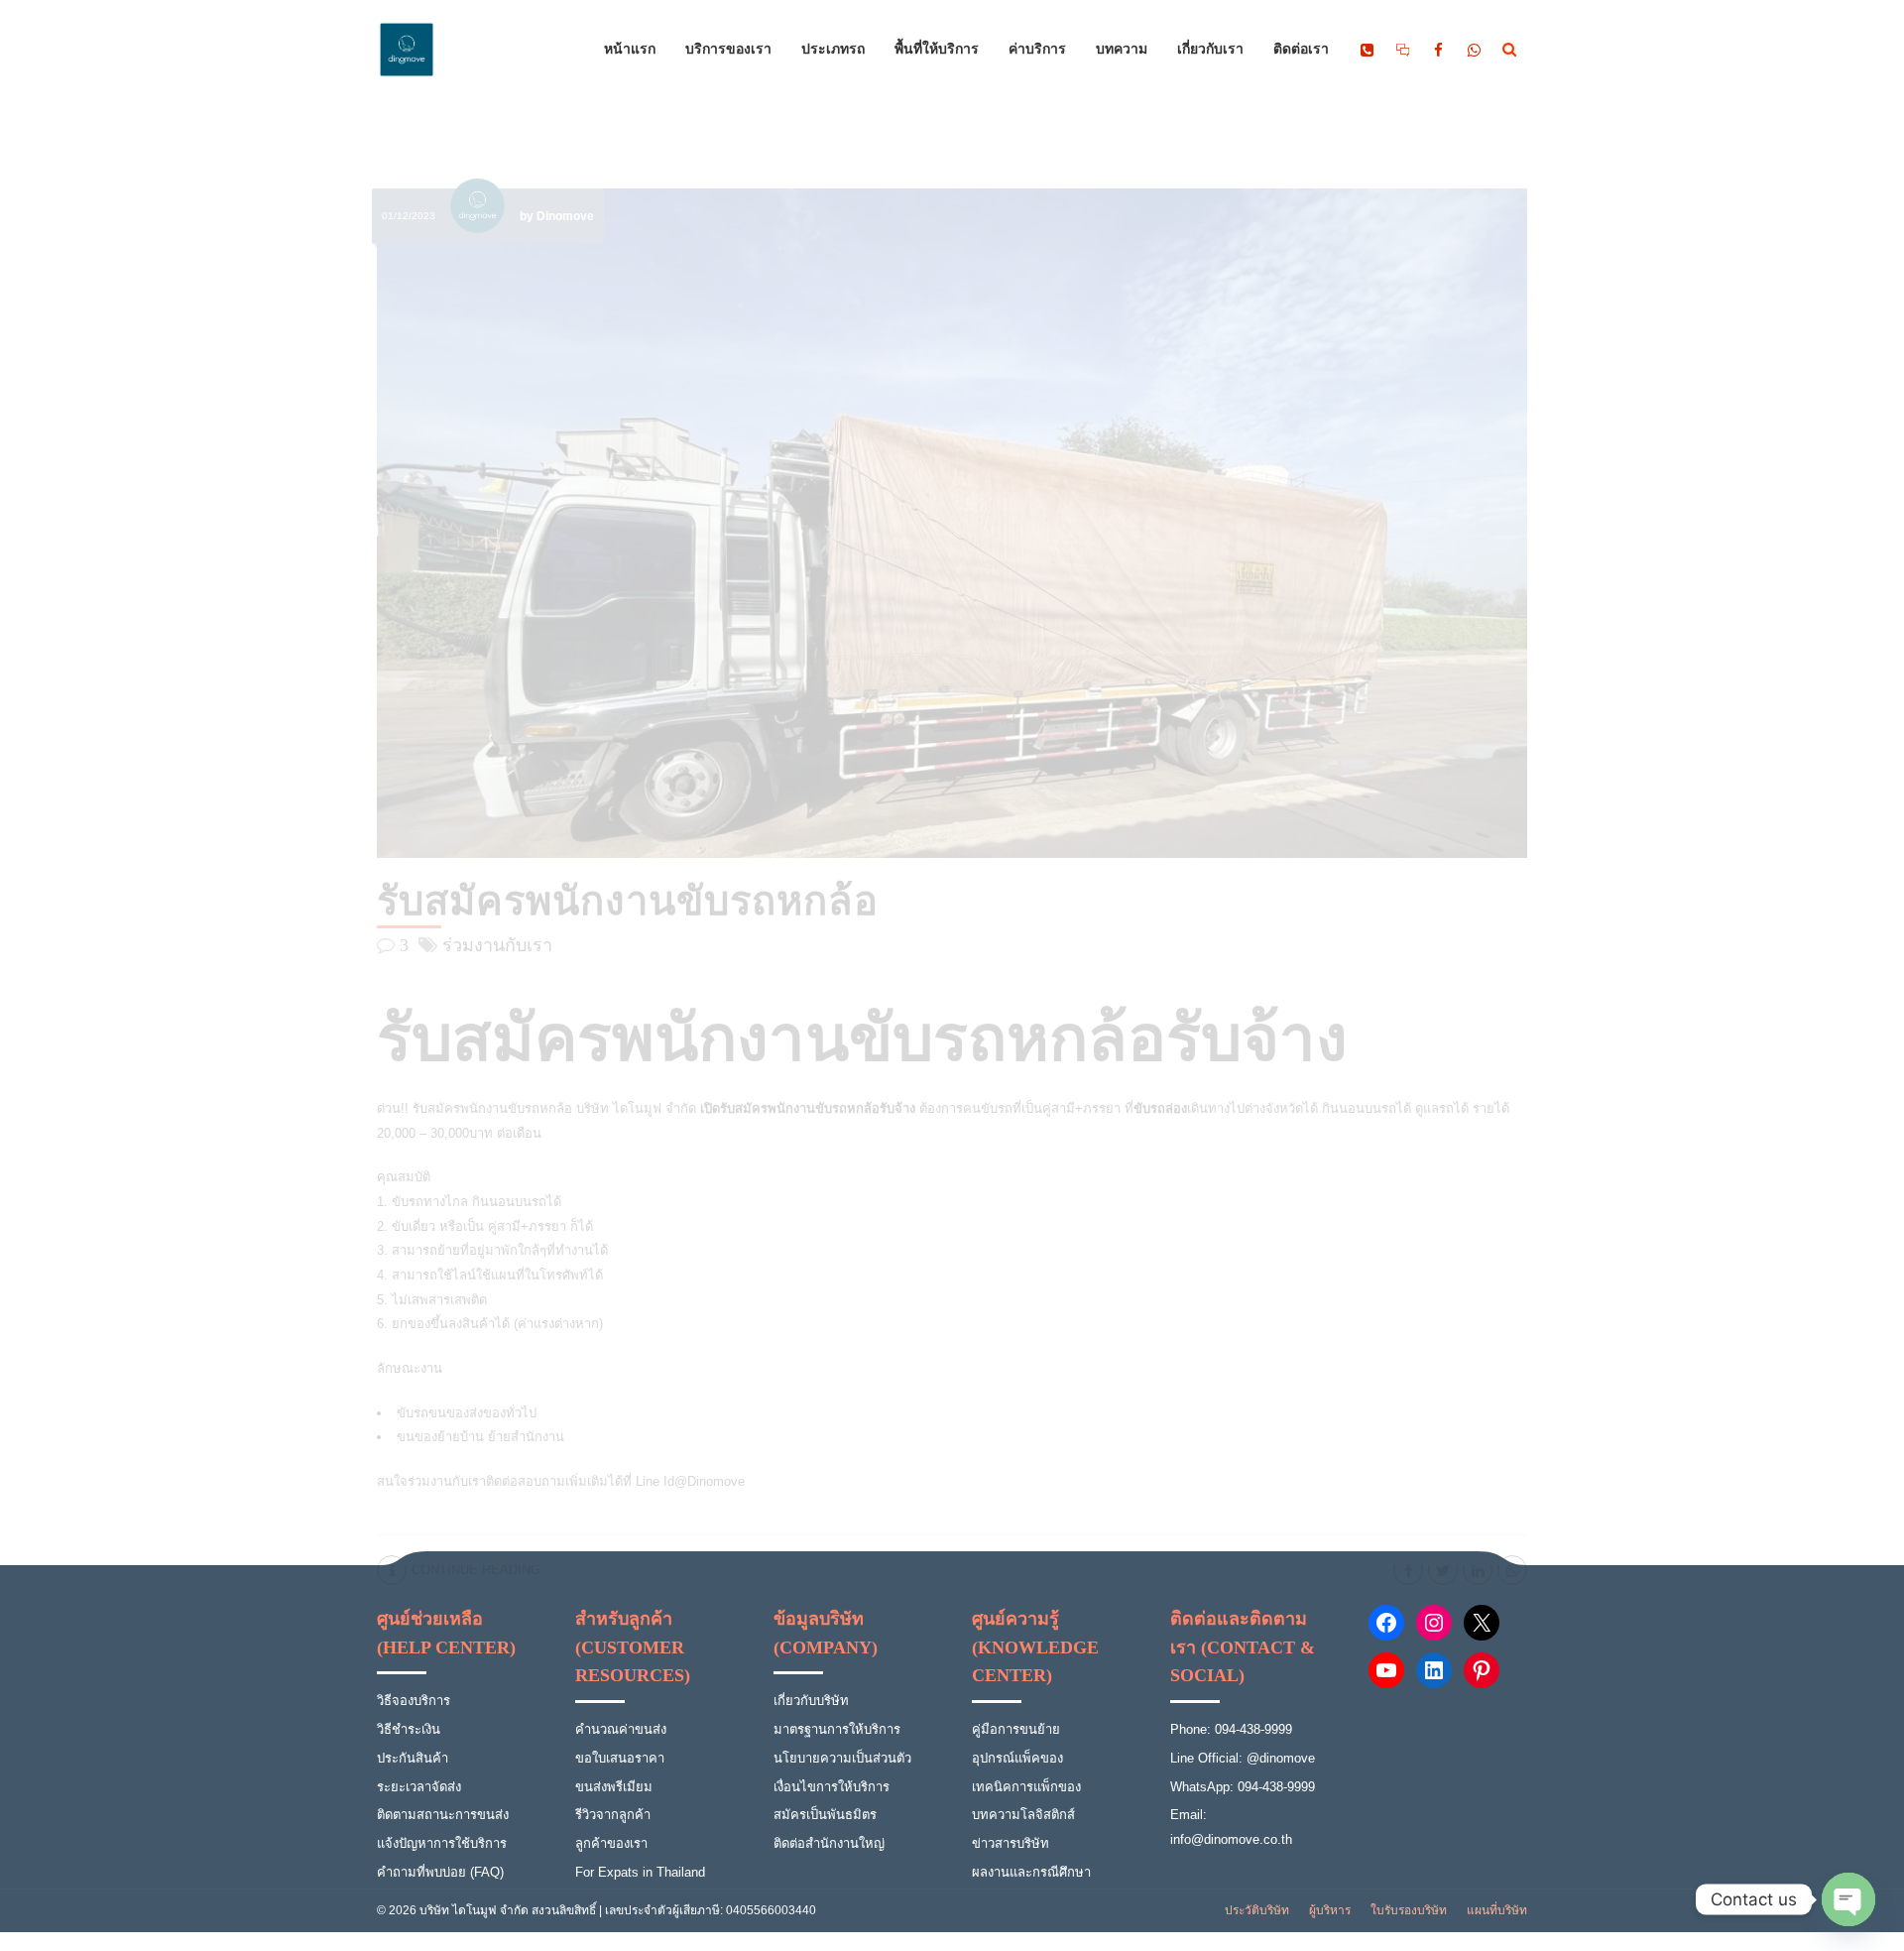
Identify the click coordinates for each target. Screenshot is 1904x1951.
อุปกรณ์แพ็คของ (1017, 1758)
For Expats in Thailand (640, 1872)
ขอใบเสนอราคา (620, 1758)
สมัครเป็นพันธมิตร (825, 1815)
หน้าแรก (630, 50)
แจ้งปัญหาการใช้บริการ (442, 1843)
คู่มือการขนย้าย (1016, 1729)
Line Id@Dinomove (690, 1481)
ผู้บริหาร (1330, 1910)
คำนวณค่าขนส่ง (621, 1729)
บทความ (1122, 50)
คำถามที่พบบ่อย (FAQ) (440, 1872)
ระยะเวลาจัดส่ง (419, 1787)
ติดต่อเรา (1301, 50)
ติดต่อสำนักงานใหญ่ (829, 1843)
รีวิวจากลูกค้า (613, 1815)
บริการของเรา (728, 50)
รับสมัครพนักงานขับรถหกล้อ (628, 901)
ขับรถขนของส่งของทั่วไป (467, 1413)
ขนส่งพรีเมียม (614, 1787)
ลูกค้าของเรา (611, 1843)
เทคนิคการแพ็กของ (1026, 1787)
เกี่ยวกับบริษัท (811, 1701)
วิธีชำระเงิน (409, 1729)
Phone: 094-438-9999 (1231, 1729)
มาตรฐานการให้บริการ (837, 1729)
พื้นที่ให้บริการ (937, 50)
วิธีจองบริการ (414, 1701)
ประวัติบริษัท (1257, 1910)
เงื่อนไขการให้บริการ (832, 1787)
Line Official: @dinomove (1243, 1758)
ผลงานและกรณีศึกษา (1031, 1872)
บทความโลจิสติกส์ (1023, 1815)
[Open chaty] (1848, 1899)
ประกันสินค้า (413, 1758)
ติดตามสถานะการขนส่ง (443, 1815)
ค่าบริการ (1037, 50)
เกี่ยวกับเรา (1210, 50)
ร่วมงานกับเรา (497, 945)
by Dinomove (557, 216)
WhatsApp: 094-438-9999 (1243, 1787)
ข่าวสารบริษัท (1011, 1843)
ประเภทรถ (833, 50)
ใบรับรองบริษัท (1409, 1910)
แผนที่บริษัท (1497, 1910)
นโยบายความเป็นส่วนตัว (842, 1758)
